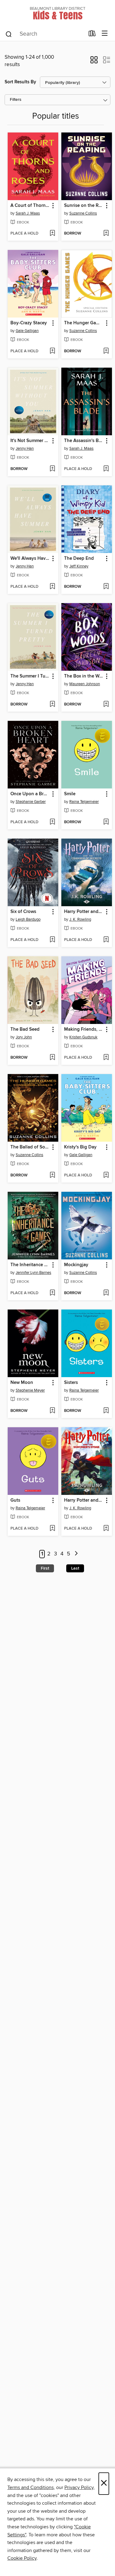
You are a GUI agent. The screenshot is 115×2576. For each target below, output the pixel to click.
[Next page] (77, 1554)
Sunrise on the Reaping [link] (84, 206)
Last (75, 1568)
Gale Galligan (27, 331)
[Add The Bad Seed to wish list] (52, 1058)
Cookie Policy (22, 2558)
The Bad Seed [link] (25, 1029)
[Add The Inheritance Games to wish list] (52, 1293)
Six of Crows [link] (23, 912)
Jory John (24, 1037)
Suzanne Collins (83, 213)
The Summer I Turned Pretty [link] (30, 676)
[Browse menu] (105, 34)
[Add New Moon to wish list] (52, 1411)
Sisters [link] (71, 1383)
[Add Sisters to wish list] (106, 1411)
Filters (16, 100)
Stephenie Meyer (30, 1390)
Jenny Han (25, 448)
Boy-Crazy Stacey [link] (29, 323)
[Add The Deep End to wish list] (106, 587)
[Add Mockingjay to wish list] (106, 1293)
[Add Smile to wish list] (106, 822)
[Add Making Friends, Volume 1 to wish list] (106, 1058)
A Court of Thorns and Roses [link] (30, 206)
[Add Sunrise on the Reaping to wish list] (106, 234)
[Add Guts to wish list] (52, 1529)
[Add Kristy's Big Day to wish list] (106, 1175)
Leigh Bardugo (28, 919)
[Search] (9, 34)
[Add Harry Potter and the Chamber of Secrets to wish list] (106, 940)
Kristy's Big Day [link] (80, 1147)
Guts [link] (15, 1500)
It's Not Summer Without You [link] (30, 441)
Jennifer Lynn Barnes (33, 1273)
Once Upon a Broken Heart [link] (30, 794)
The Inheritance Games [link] (30, 1265)
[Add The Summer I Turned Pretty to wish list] (52, 705)
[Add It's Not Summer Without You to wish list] (52, 469)
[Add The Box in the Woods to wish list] (106, 705)
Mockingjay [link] (76, 1265)
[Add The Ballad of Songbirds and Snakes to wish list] (52, 1175)
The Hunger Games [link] (84, 323)
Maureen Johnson (85, 684)
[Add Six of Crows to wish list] (52, 940)
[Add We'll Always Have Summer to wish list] (52, 587)
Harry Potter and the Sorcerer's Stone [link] (84, 1500)
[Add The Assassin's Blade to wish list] (106, 469)
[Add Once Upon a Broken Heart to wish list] (52, 822)
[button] (94, 62)
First (45, 1568)
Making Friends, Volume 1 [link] (84, 1029)
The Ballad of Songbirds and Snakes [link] (30, 1147)
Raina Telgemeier (84, 802)
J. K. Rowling (80, 919)
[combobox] (45, 34)
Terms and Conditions (31, 2487)
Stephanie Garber (31, 802)
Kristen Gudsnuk (83, 1037)
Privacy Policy (79, 2487)
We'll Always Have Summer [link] (30, 559)
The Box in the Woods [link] (84, 676)
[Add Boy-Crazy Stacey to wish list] (52, 351)
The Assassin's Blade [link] (84, 441)
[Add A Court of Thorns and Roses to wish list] (52, 234)
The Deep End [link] (79, 559)
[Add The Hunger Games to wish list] (106, 351)
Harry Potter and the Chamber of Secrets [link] (84, 912)
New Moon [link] (22, 1383)
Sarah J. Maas (28, 213)
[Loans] (92, 35)
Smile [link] (70, 794)
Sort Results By (20, 82)
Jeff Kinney (79, 566)
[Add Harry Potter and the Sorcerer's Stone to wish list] (106, 1529)
